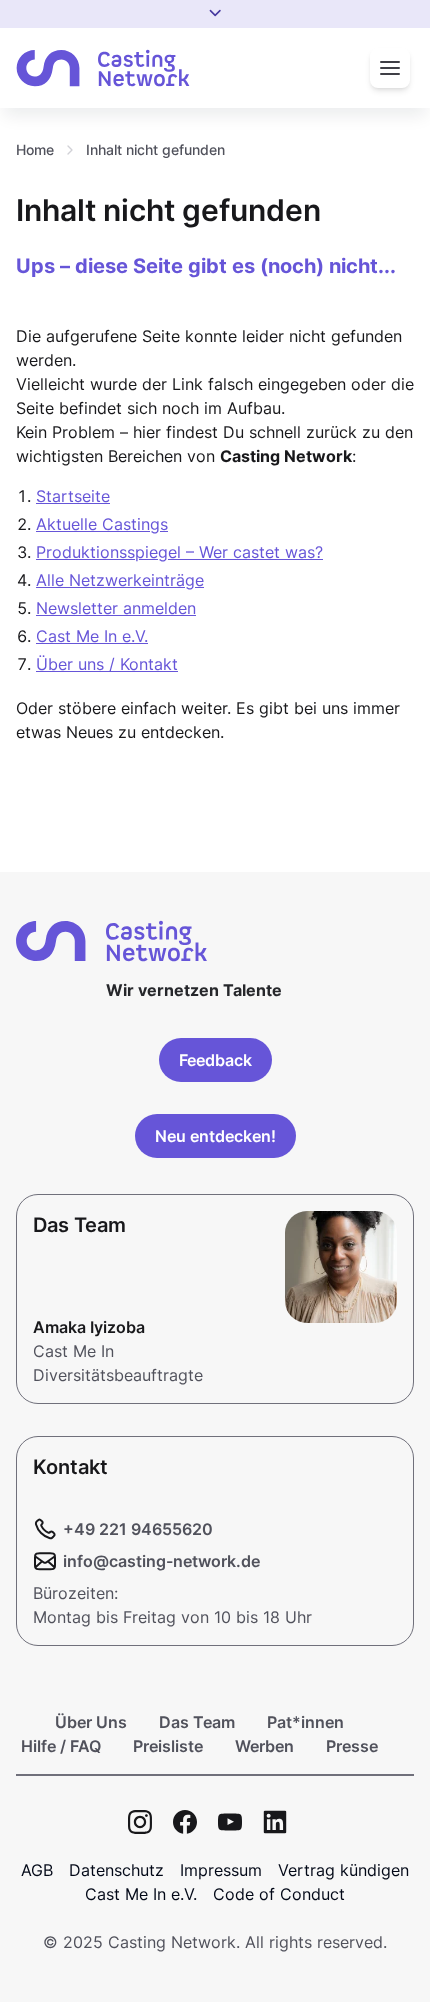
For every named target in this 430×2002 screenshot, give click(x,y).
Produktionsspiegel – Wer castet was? (179, 552)
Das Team (197, 1722)
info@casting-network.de (161, 1561)
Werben (264, 1746)
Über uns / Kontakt (107, 664)
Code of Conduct (279, 1894)
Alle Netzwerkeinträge (120, 580)
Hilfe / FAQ (61, 1746)
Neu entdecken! (215, 1136)
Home (35, 149)
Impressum (221, 1870)
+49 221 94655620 (138, 1529)
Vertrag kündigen (343, 1870)
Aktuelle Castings (102, 524)
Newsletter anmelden (116, 608)
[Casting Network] (103, 68)
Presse (352, 1746)
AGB (37, 1870)
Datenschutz (116, 1870)
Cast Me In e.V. (92, 636)
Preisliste (168, 1746)
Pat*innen (305, 1722)
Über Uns (91, 1722)
